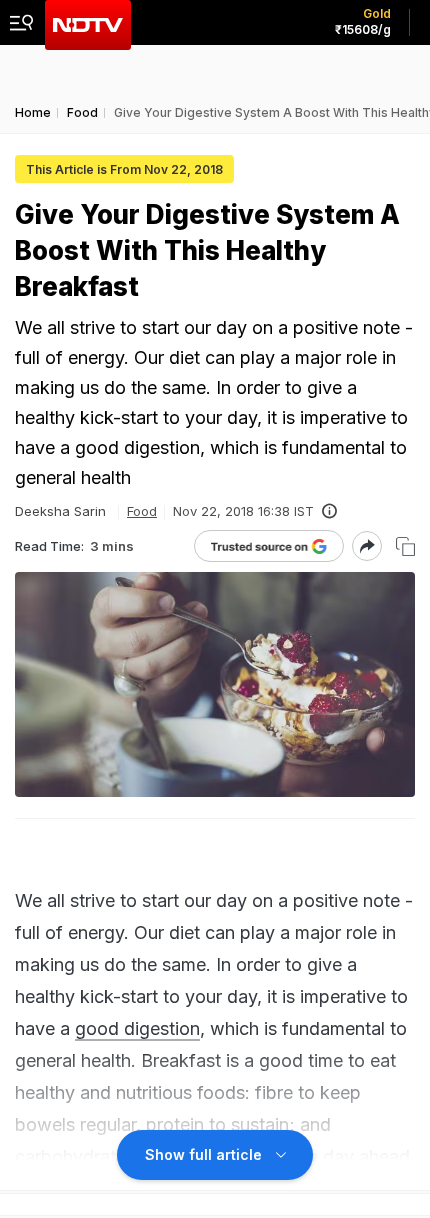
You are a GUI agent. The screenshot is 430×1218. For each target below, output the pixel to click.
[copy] (405, 546)
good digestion (137, 1028)
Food (142, 511)
